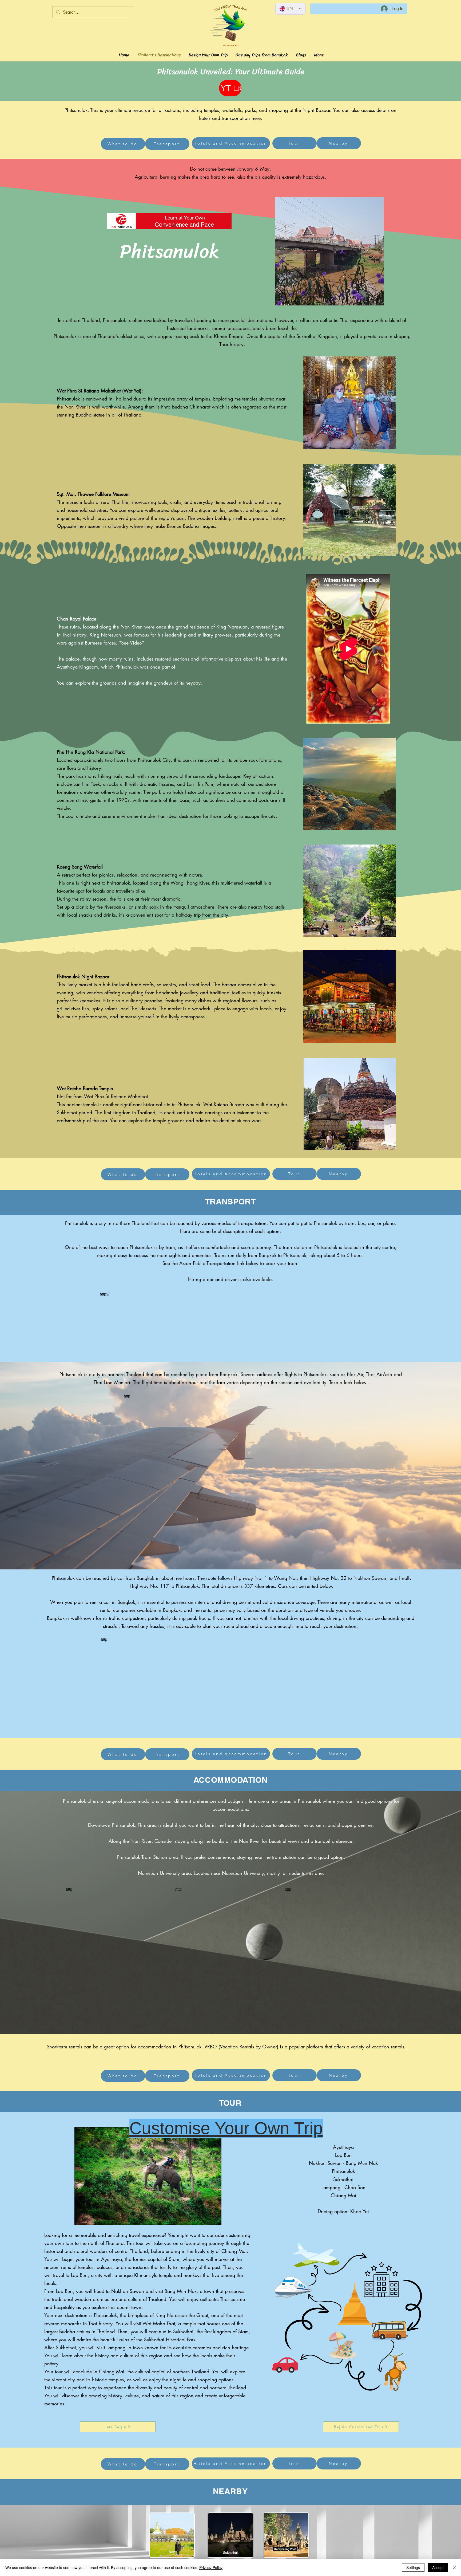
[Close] (455, 2567)
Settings (413, 2567)
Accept (438, 2567)
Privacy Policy (211, 2567)
